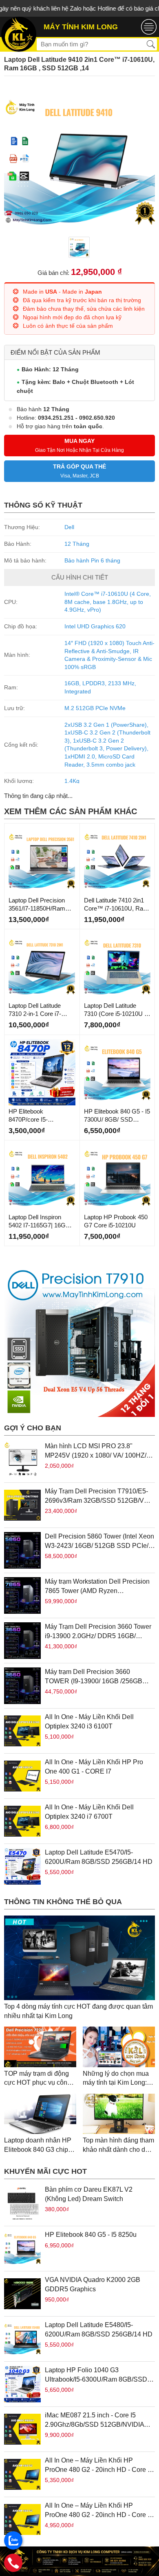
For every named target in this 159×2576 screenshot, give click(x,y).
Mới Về (16, 830)
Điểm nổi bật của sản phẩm (55, 352)
